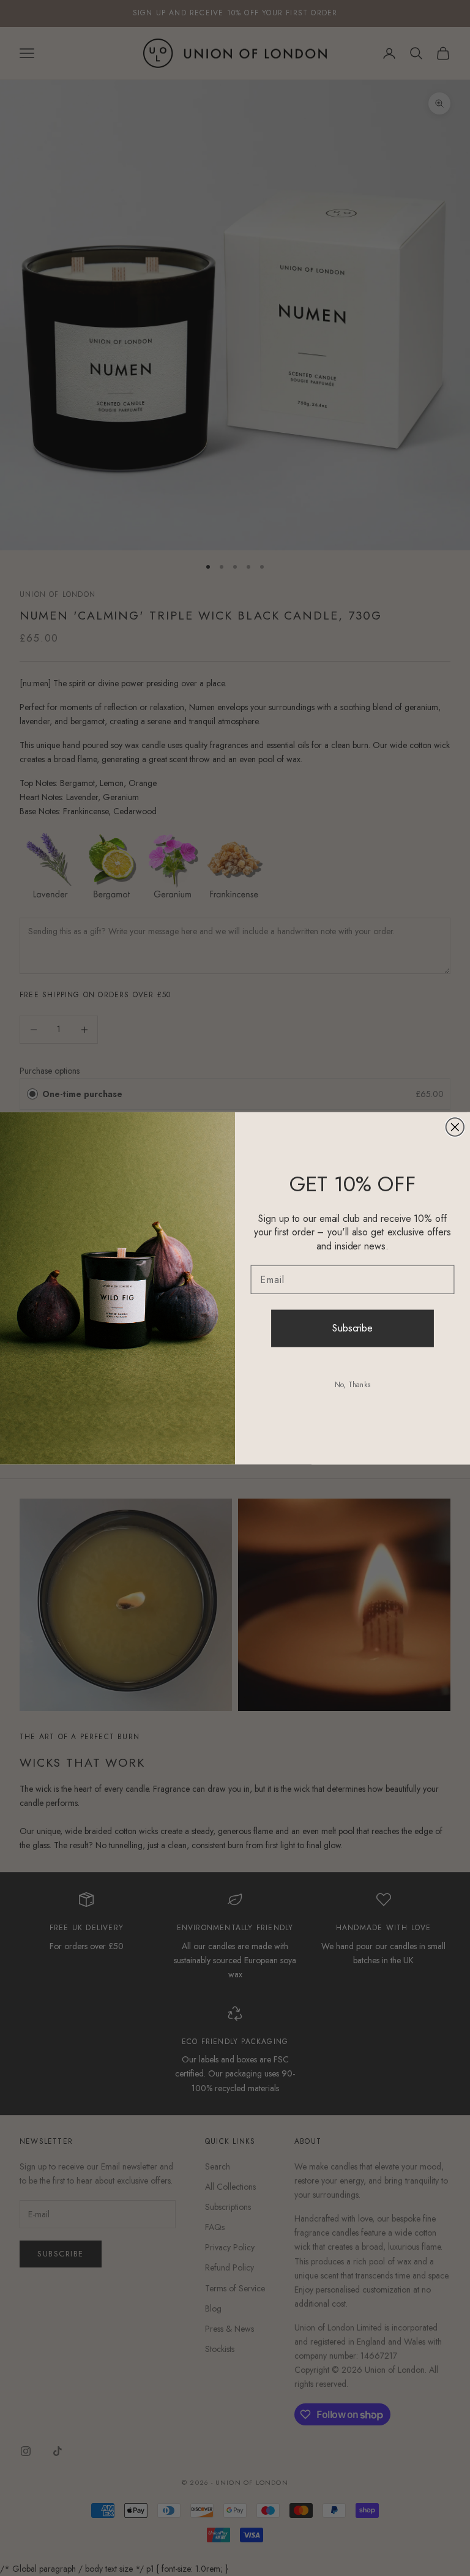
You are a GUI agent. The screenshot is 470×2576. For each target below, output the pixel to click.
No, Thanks (352, 1385)
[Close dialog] (455, 1127)
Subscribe (352, 1328)
